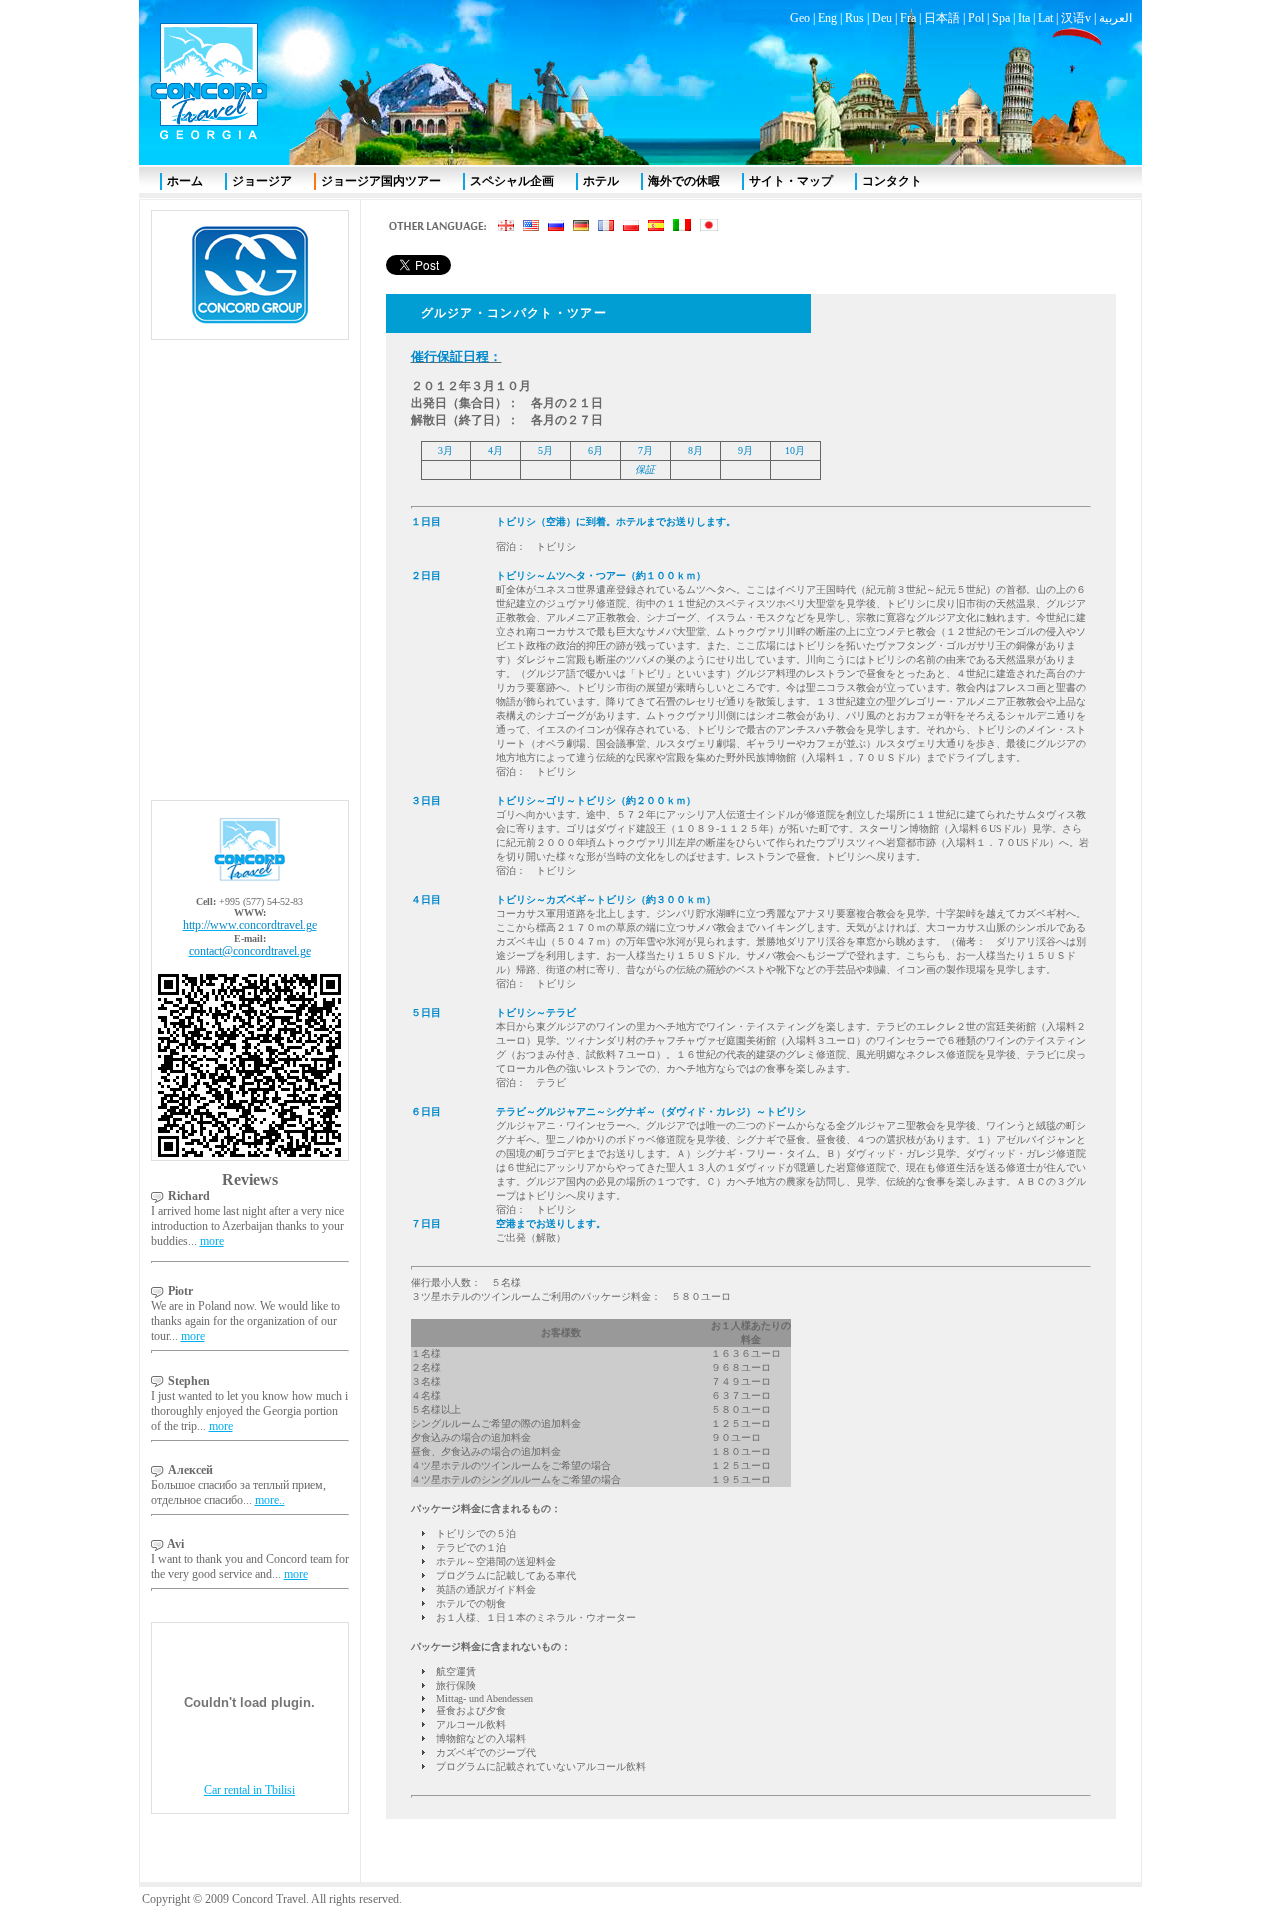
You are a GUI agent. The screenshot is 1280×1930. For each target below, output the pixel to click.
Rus (854, 18)
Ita (1024, 18)
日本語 (942, 18)
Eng (827, 18)
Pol (976, 18)
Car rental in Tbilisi (249, 1790)
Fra (908, 18)
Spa (1001, 18)
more (212, 1241)
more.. (270, 1500)
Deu (882, 18)
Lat (1045, 18)
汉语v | (1080, 18)
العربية (1115, 18)
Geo (800, 18)
